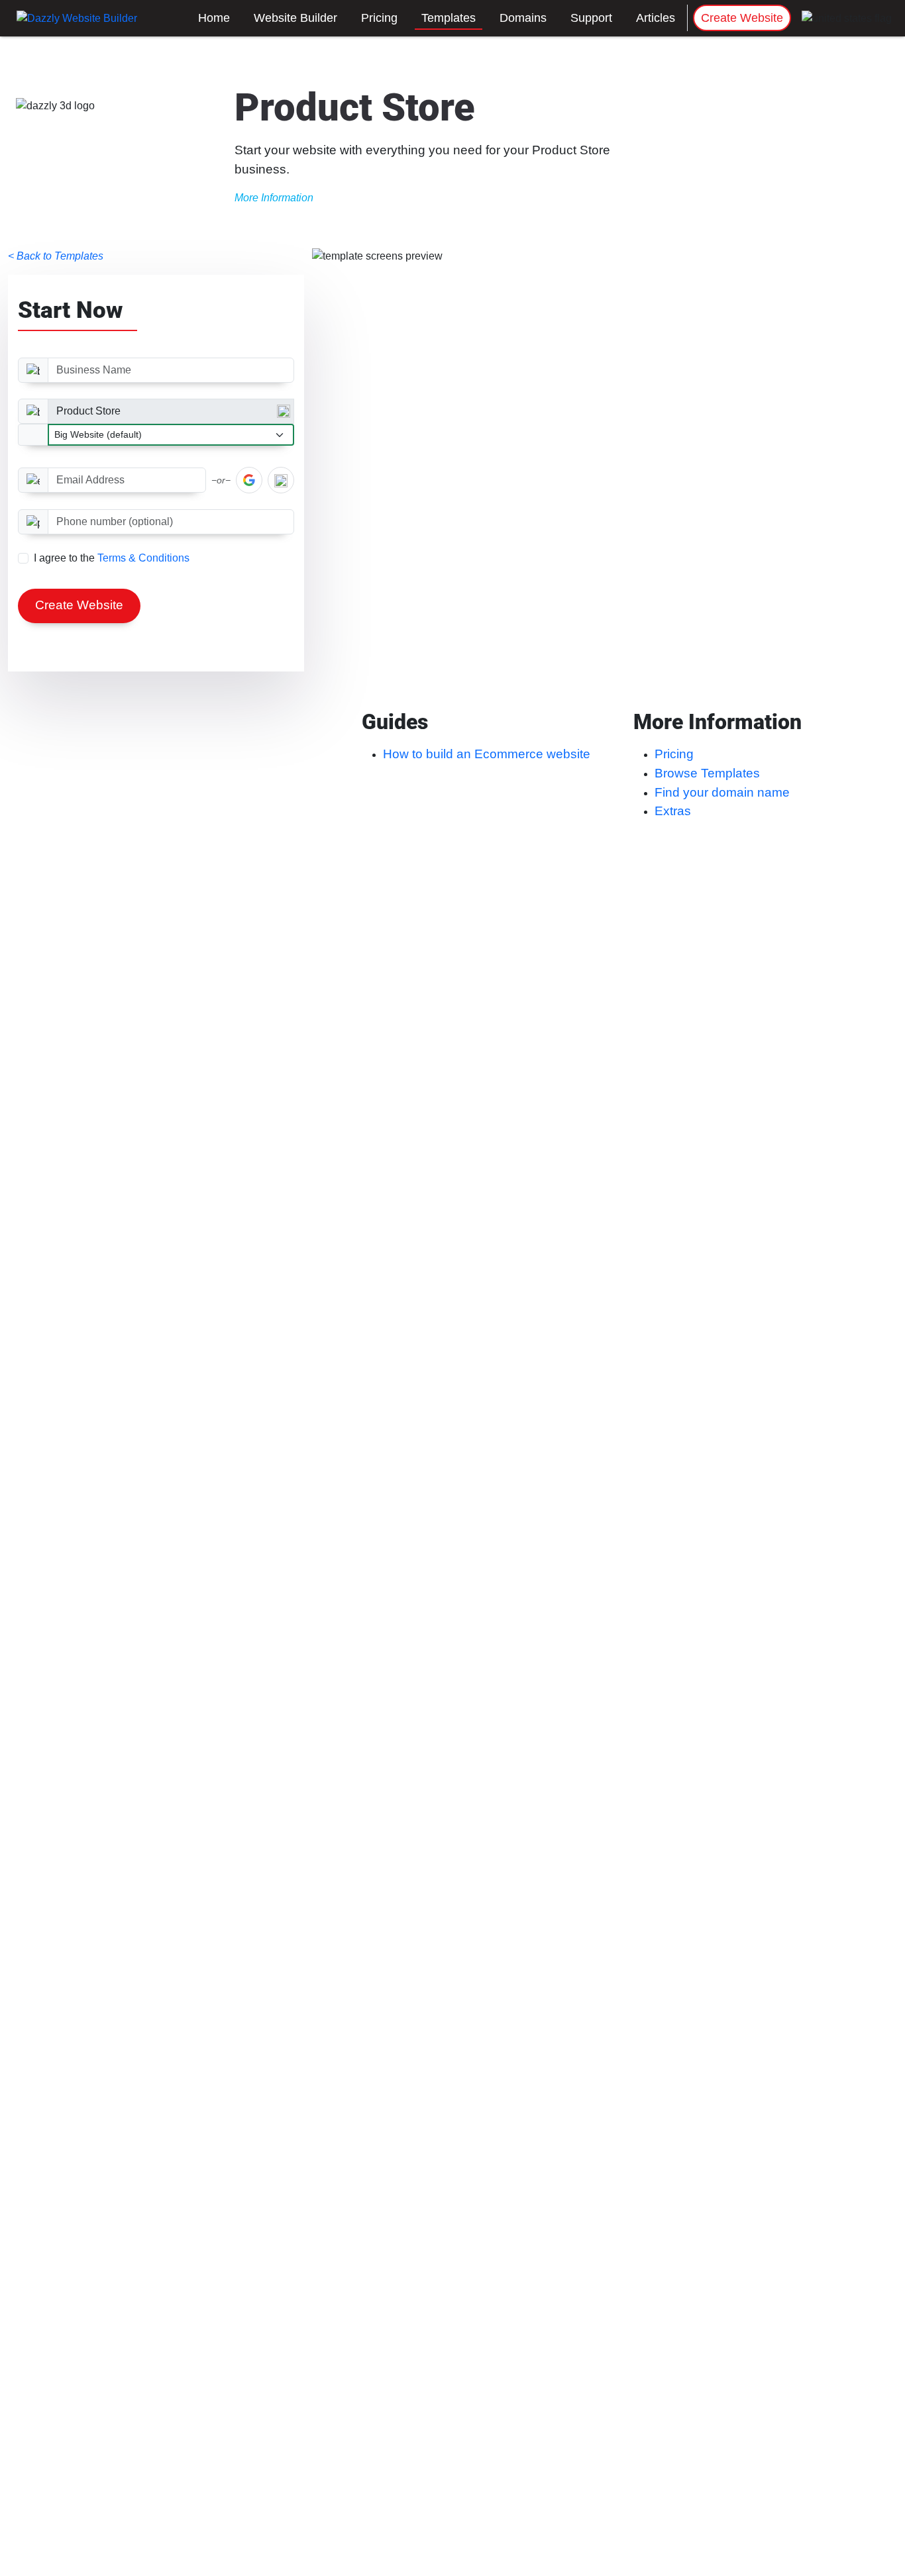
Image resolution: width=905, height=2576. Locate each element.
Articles (656, 18)
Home (214, 18)
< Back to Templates (56, 256)
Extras (673, 811)
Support (591, 18)
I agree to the (112, 558)
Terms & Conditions (143, 558)
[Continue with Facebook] (281, 480)
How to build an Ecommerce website (487, 754)
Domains (523, 18)
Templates (449, 18)
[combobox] (171, 411)
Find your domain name (722, 792)
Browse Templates (707, 773)
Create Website (742, 18)
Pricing (379, 18)
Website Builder (295, 18)
